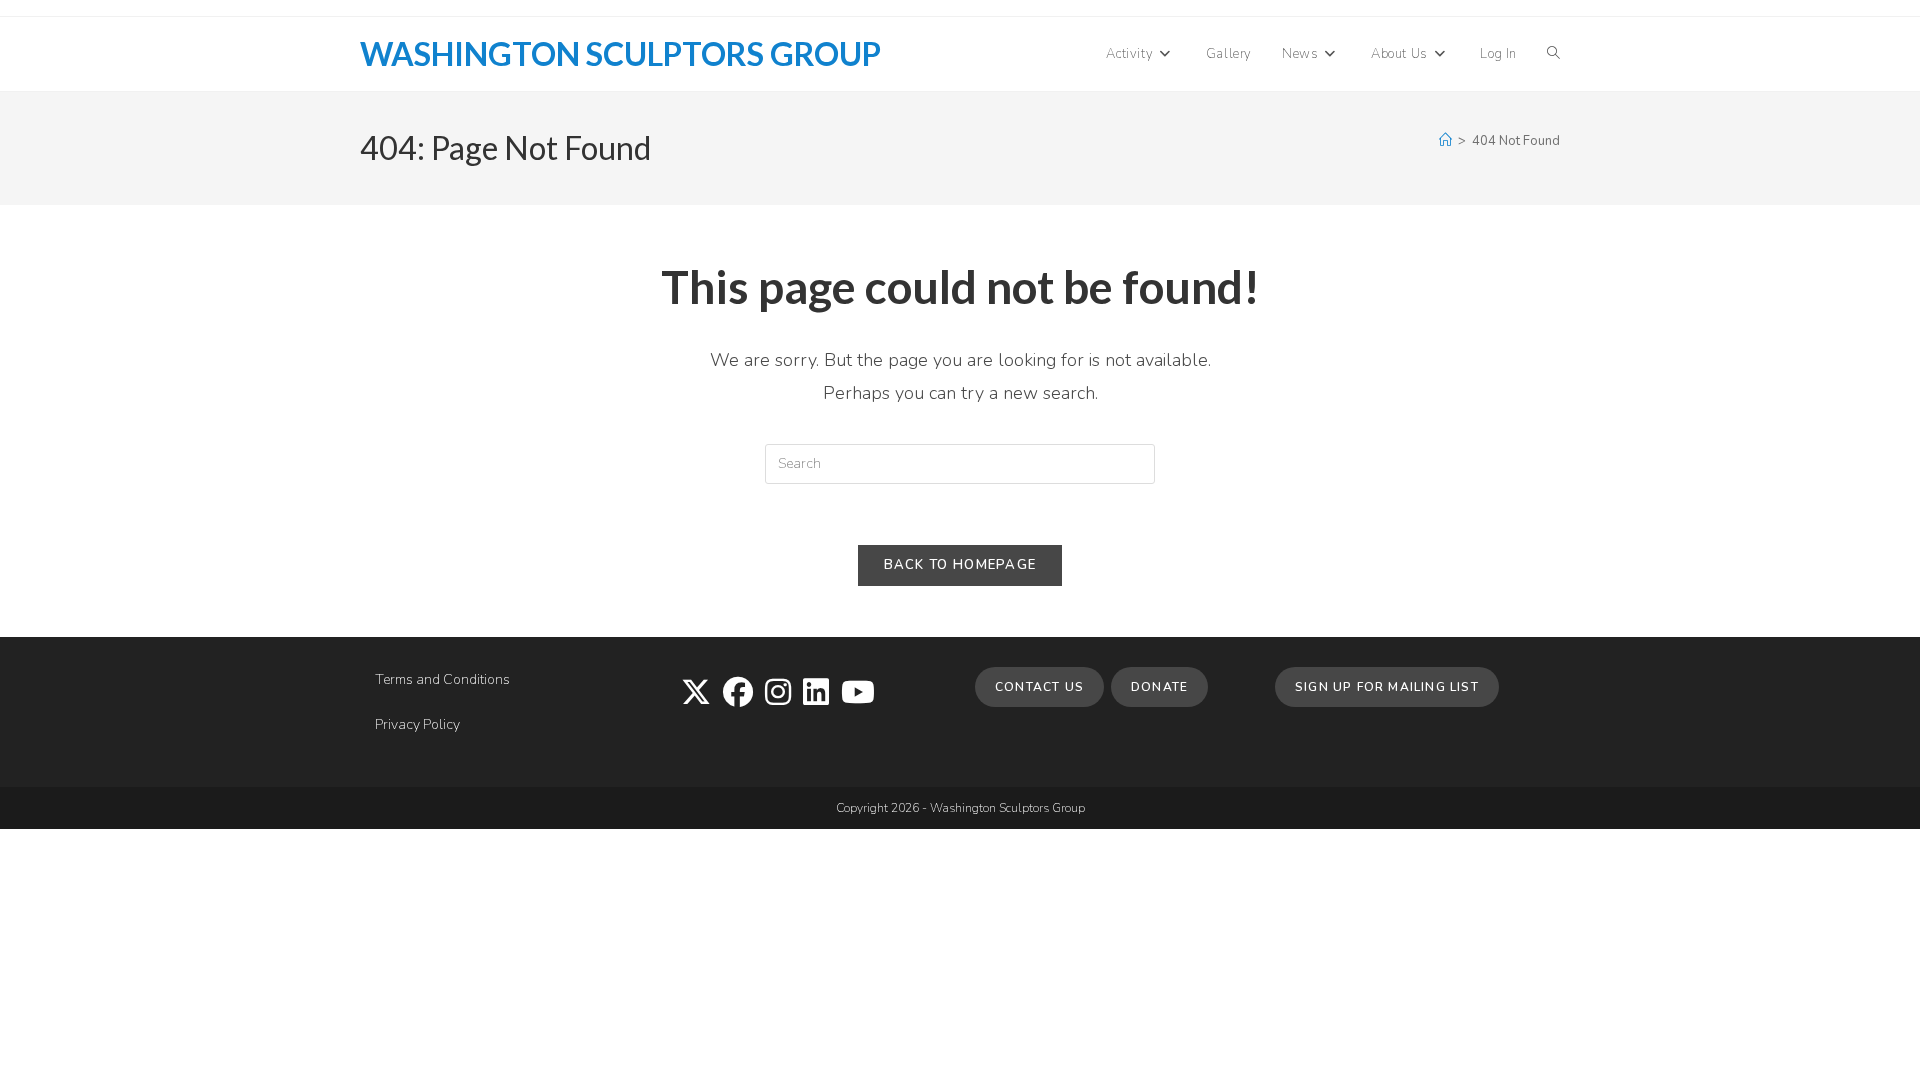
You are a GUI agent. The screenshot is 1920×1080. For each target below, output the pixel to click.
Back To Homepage (960, 565)
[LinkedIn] (816, 694)
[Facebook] (738, 694)
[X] (696, 694)
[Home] (1445, 141)
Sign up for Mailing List (1387, 687)
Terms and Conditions (442, 679)
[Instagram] (778, 694)
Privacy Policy (417, 724)
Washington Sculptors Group (620, 53)
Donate (1159, 687)
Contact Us (1039, 687)
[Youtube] (858, 694)
